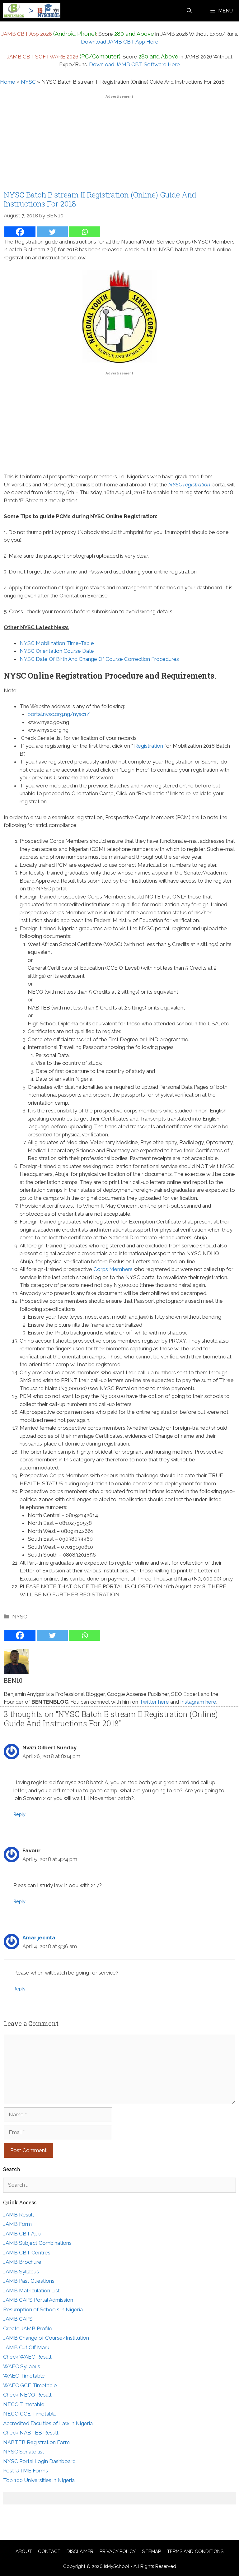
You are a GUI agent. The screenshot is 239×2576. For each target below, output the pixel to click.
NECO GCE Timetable (30, 2414)
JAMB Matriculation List (31, 2291)
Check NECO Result (27, 2395)
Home (8, 82)
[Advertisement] (119, 144)
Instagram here (198, 1702)
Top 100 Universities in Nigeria (39, 2480)
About (24, 2551)
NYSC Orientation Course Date (57, 651)
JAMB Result (19, 2215)
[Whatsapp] (85, 232)
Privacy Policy (118, 2551)
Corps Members (113, 1269)
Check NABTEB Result (31, 2433)
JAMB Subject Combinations (37, 2243)
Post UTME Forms (26, 2471)
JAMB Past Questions (29, 2281)
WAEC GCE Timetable (30, 2385)
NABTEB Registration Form (36, 2442)
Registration (149, 746)
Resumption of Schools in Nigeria (43, 2309)
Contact (49, 2551)
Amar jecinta (39, 1938)
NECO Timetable (24, 2404)
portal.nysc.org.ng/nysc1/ (59, 714)
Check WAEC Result (27, 2357)
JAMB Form (17, 2224)
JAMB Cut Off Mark (26, 2347)
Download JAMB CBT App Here (120, 42)
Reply (19, 1814)
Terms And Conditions (195, 2551)
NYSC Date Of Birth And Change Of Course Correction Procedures (99, 659)
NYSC (28, 82)
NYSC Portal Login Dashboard (39, 2461)
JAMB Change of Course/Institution (46, 2338)
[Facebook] (20, 232)
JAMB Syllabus (21, 2272)
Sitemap (151, 2551)
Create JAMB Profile (28, 2328)
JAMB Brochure (22, 2262)
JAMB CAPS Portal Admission (38, 2300)
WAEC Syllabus (22, 2366)
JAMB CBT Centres (27, 2253)
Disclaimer (80, 2551)
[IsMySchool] (32, 11)
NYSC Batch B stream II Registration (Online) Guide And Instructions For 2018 (100, 199)
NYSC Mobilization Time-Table (57, 643)
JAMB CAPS (18, 2319)
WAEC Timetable (24, 2376)
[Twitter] (52, 232)
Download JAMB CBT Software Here (134, 64)
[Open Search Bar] (189, 11)
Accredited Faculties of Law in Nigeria (48, 2423)
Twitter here (154, 1702)
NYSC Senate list (24, 2452)
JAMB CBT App (22, 2234)
